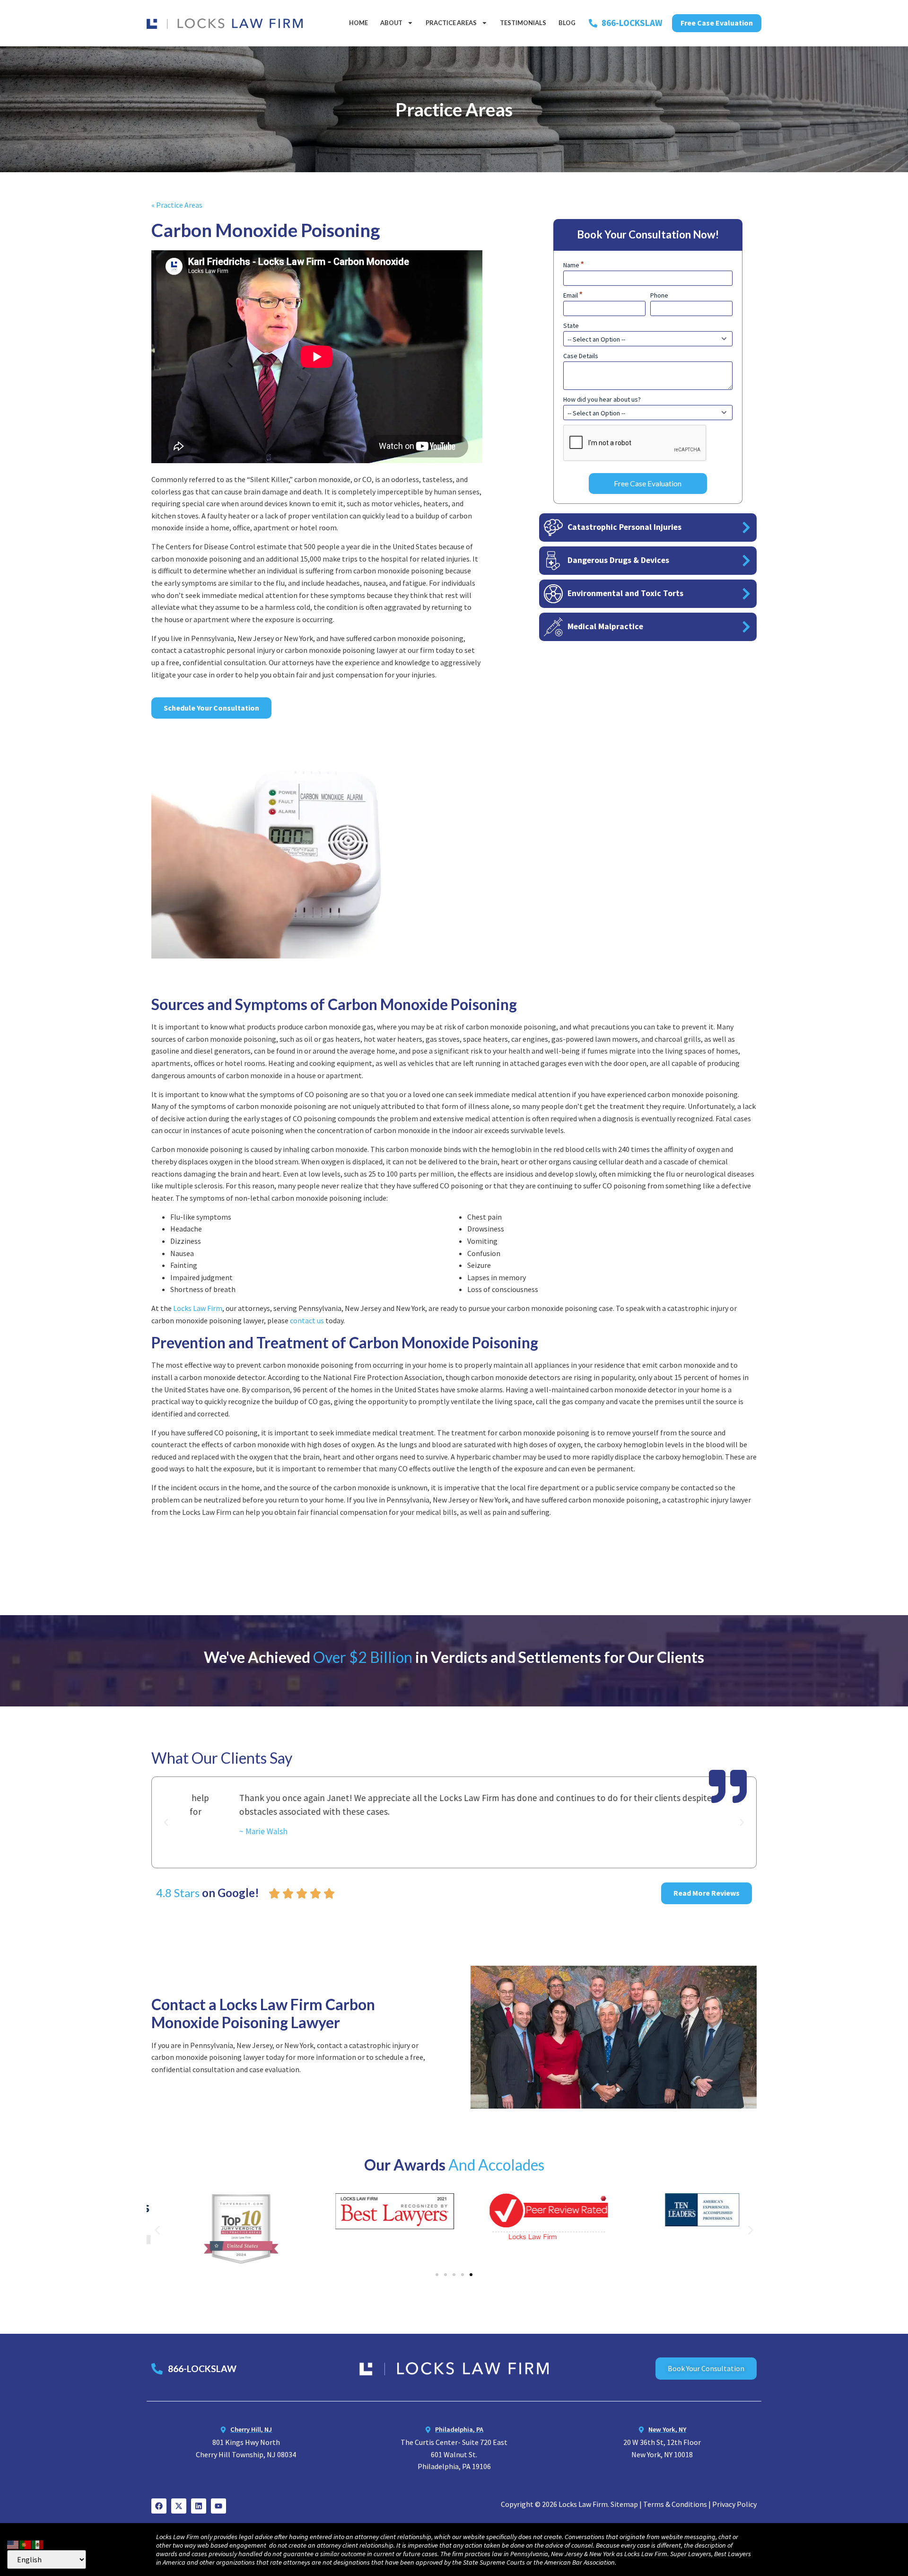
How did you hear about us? (602, 399)
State (571, 325)
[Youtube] (218, 2506)
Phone (659, 295)
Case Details (581, 356)
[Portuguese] (26, 2543)
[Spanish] (38, 2543)
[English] (13, 2543)
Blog (567, 23)
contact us (307, 1320)
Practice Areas (451, 23)
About (391, 23)
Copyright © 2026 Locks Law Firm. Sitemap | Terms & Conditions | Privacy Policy (629, 2504)
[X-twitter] (179, 2506)
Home (358, 23)
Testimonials (523, 23)
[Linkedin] (199, 2506)
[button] (166, 1822)
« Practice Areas (177, 205)
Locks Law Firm (198, 1308)
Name (574, 265)
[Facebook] (159, 2506)
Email (573, 295)
